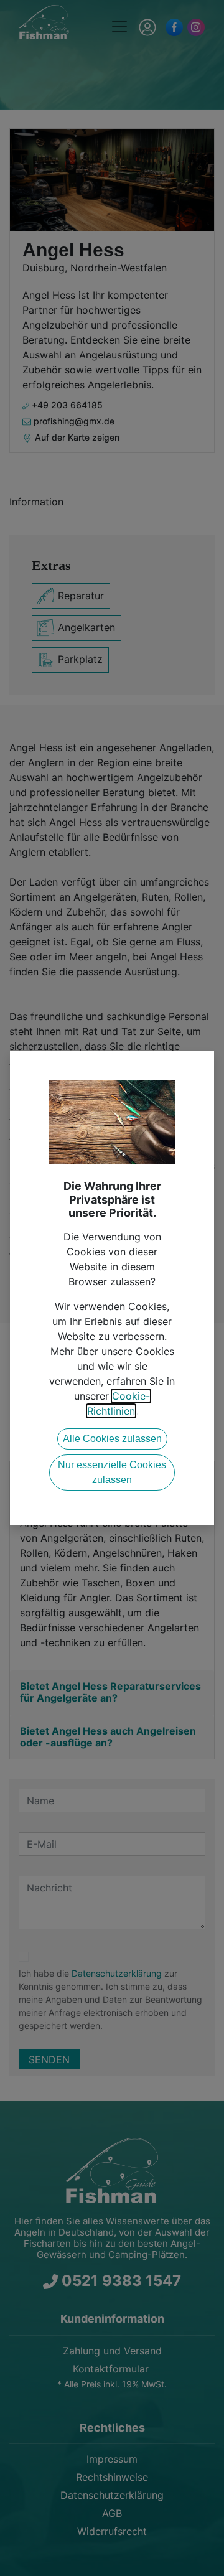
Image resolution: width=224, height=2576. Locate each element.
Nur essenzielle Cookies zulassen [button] (112, 1472)
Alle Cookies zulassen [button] (112, 1439)
